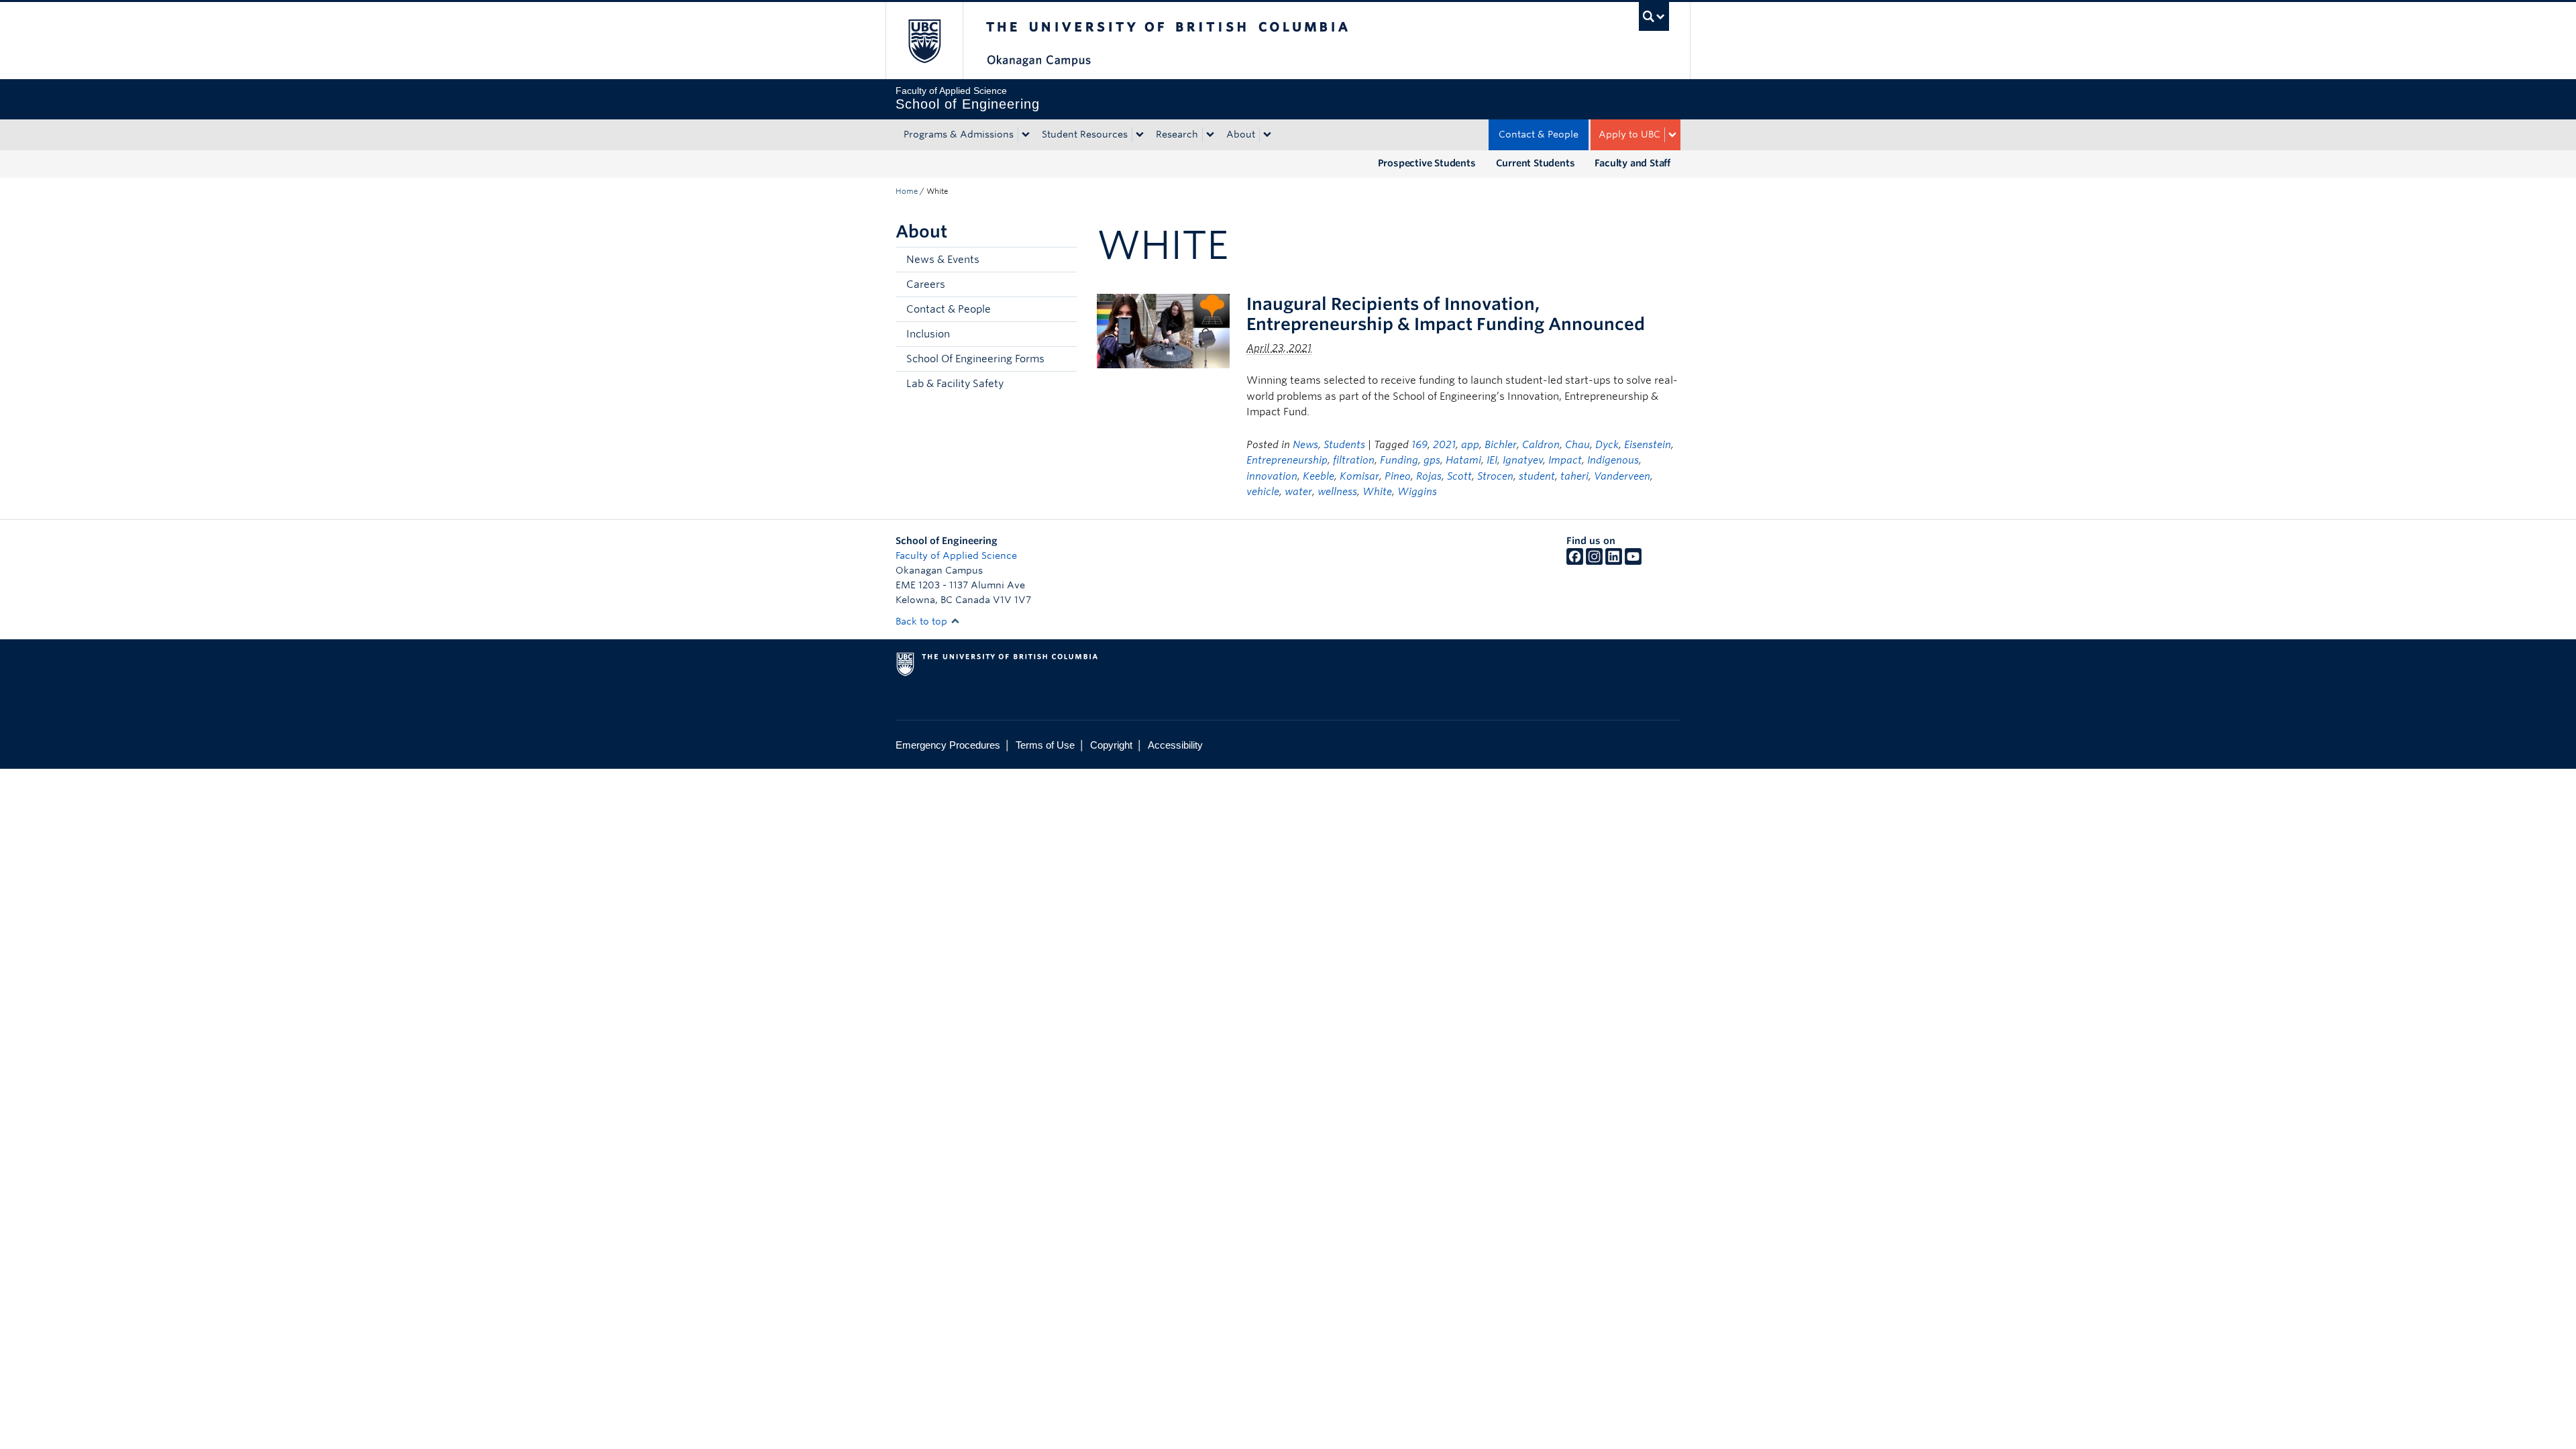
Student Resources (1085, 134)
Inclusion (928, 334)
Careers (926, 284)
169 (1419, 445)
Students (1344, 445)
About (1241, 134)
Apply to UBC (1629, 134)
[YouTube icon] (1633, 561)
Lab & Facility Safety (955, 384)
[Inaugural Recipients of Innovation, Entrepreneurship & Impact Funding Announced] (1163, 330)
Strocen (1495, 476)
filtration (1354, 460)
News (1305, 445)
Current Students (1536, 163)
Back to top (923, 621)
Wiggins (1417, 492)
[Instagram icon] (1594, 561)
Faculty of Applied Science (956, 555)
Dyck (1607, 445)
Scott (1459, 476)
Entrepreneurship (1287, 460)
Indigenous (1613, 460)
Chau (1577, 445)
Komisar (1359, 476)
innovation (1272, 476)
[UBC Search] (1654, 16)
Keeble (1319, 476)
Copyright (1111, 745)
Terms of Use (1045, 745)
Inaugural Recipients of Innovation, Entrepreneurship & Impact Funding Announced (1446, 314)
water (1298, 492)
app (1470, 445)
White (1377, 492)
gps (1432, 460)
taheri (1574, 476)
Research (1177, 134)
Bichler (1501, 445)
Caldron (1541, 445)
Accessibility (1175, 745)
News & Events (943, 260)
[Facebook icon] (1575, 561)
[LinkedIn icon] (1614, 561)
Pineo (1398, 476)
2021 (1444, 445)
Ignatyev (1523, 460)
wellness (1337, 492)
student (1537, 476)
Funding (1399, 460)
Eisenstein (1648, 445)
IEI (1492, 460)
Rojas (1429, 476)
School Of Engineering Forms (975, 359)
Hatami (1463, 460)
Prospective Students (1427, 163)
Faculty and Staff (1632, 163)
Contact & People (1539, 134)
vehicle (1263, 492)
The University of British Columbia (924, 41)
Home (907, 191)
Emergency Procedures (948, 745)
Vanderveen (1622, 476)
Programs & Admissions (959, 134)
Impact (1565, 460)
